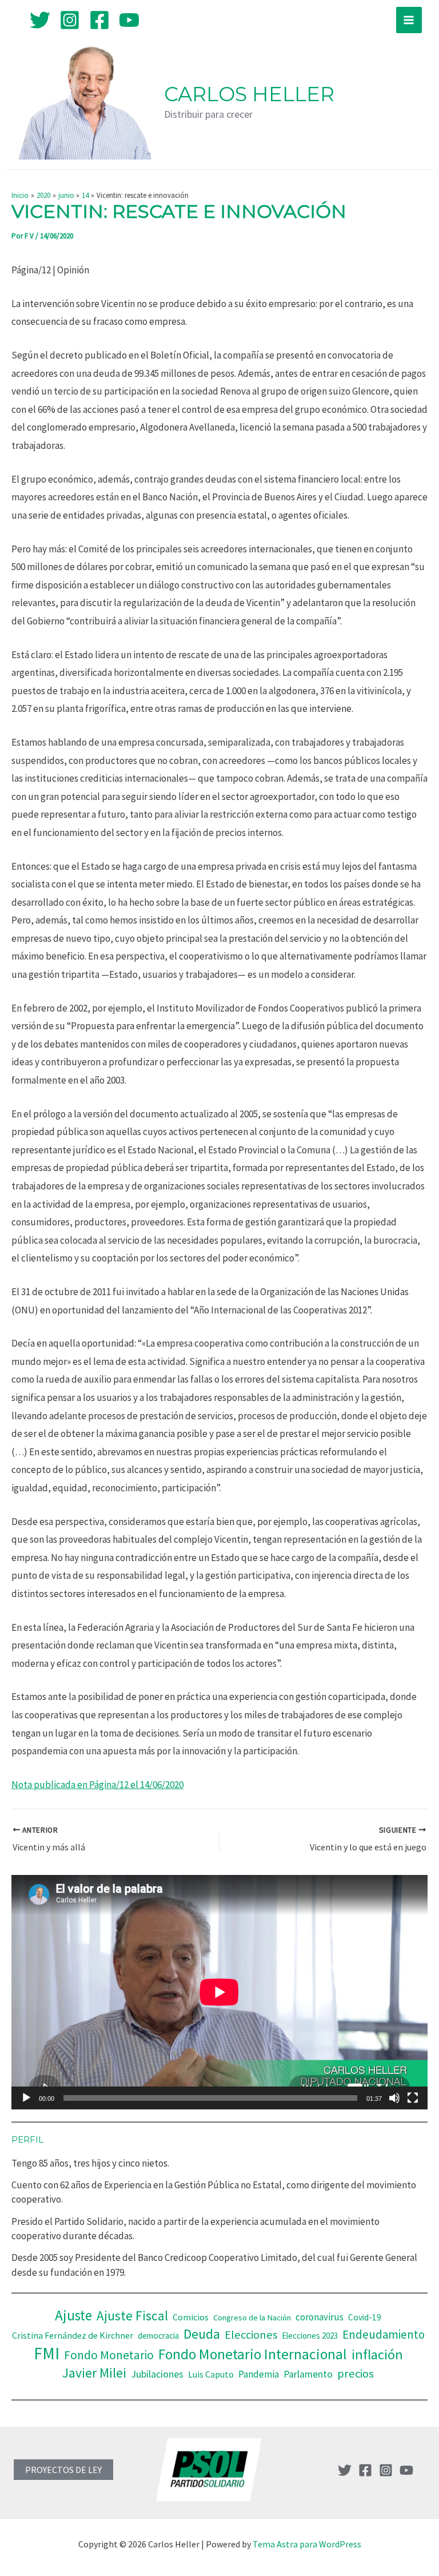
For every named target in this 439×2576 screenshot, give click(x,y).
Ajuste (73, 2315)
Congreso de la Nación (252, 2318)
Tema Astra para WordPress (307, 2544)
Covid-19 (365, 2317)
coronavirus (320, 2317)
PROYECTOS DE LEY (63, 2470)
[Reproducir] (26, 2098)
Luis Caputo (211, 2374)
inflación (377, 2354)
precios (356, 2374)
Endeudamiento (384, 2335)
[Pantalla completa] (413, 2098)
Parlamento (308, 2374)
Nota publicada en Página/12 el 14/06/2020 (97, 1785)
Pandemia (259, 2374)
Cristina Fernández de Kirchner (73, 2335)
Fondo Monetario (109, 2355)
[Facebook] (99, 20)
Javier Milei (94, 2373)
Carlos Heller (249, 94)
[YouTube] (129, 20)
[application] (219, 1992)
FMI (47, 2353)
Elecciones (251, 2335)
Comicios (191, 2317)
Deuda (202, 2334)
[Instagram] (70, 20)
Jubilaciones (157, 2374)
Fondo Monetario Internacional (253, 2354)
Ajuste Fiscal (132, 2316)
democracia (158, 2336)
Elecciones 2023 (310, 2336)
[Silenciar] (394, 2098)
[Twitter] (40, 20)
